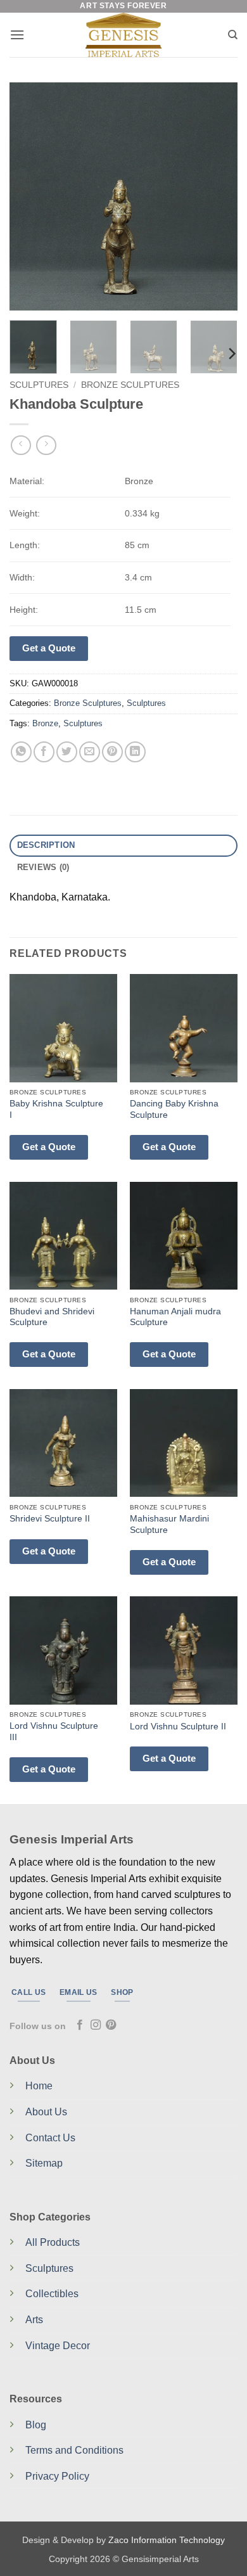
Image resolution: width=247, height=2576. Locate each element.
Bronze (45, 723)
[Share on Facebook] (44, 752)
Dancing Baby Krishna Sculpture (174, 1109)
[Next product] (21, 445)
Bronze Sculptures (130, 385)
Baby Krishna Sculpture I (56, 1109)
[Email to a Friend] (90, 752)
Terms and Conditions (74, 2450)
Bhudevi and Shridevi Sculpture (52, 1317)
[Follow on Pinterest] (111, 2025)
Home (39, 2086)
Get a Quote (49, 648)
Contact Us (50, 2138)
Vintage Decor (58, 2346)
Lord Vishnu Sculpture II (178, 1727)
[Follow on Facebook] (80, 2025)
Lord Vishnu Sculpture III (54, 1732)
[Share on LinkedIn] (135, 752)
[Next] (217, 196)
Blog (36, 2425)
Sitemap (44, 2163)
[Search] (233, 35)
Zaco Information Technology (167, 2540)
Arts (34, 2320)
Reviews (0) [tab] (43, 867)
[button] (17, 35)
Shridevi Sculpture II (50, 1519)
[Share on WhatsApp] (21, 752)
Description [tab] (46, 845)
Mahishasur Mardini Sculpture (169, 1524)
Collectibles (52, 2294)
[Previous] (30, 196)
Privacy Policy (57, 2476)
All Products (53, 2242)
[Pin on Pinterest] (112, 752)
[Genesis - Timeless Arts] (124, 35)
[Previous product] (46, 445)
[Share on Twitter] (67, 752)
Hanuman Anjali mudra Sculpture (175, 1317)
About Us (46, 2112)
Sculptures (39, 385)
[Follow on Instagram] (96, 2025)
